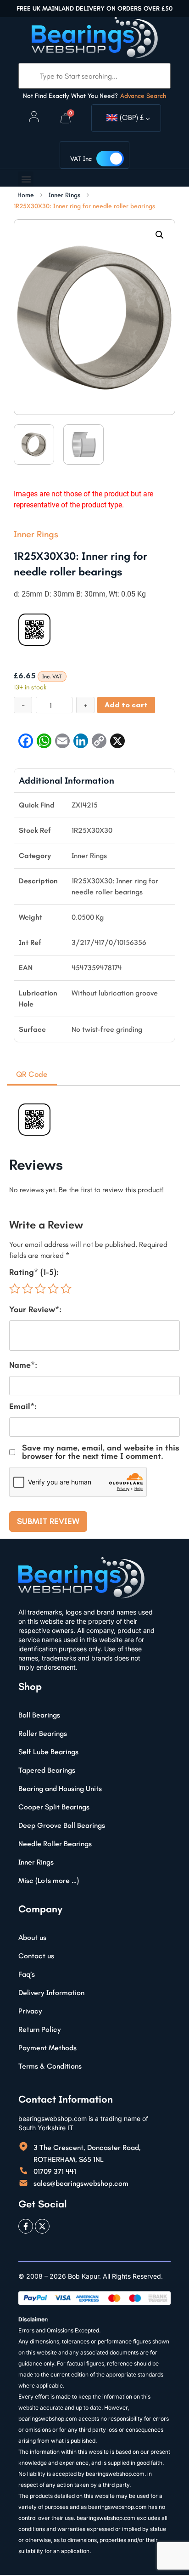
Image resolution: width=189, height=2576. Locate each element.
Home (26, 195)
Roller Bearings (43, 1733)
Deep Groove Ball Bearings (62, 1825)
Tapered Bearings (47, 1770)
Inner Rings (64, 195)
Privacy (30, 2011)
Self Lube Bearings (48, 1752)
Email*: (23, 1406)
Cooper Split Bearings (54, 1807)
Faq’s (27, 1974)
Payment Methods (47, 2048)
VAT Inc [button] (81, 159)
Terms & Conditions (50, 2066)
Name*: (23, 1365)
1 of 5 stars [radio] (15, 1289)
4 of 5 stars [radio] (53, 1289)
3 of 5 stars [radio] (40, 1289)
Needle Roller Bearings (55, 1844)
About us (32, 1937)
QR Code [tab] (32, 1074)
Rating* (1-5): (34, 1272)
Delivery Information (51, 1993)
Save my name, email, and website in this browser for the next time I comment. (100, 1452)
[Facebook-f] (26, 2226)
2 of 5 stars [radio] (28, 1289)
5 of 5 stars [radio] (66, 1289)
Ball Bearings (39, 1715)
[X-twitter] (42, 2226)
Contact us (36, 1956)
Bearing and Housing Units (60, 1788)
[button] (26, 179)
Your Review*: (35, 1309)
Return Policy (40, 2029)
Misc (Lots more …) (49, 1880)
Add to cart (126, 705)
